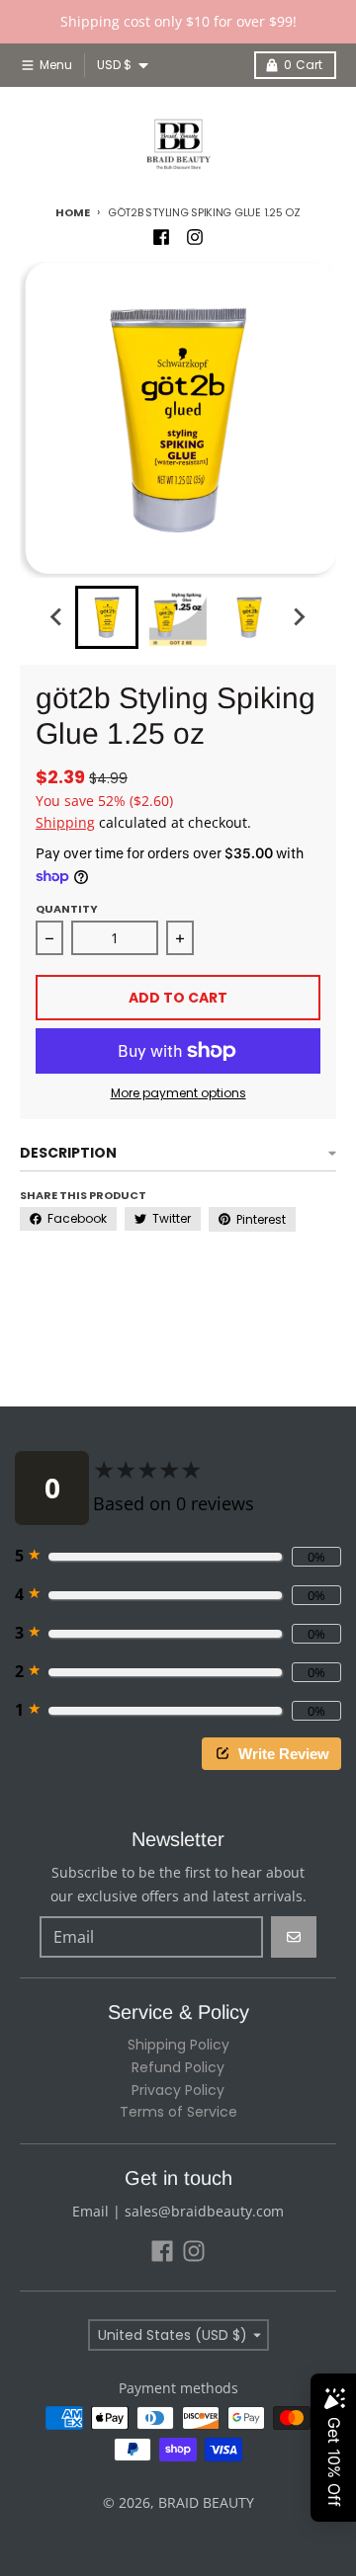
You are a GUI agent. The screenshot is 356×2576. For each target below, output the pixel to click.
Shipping (65, 822)
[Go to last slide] (57, 617)
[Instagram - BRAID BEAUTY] (195, 237)
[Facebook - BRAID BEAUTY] (161, 237)
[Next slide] (299, 617)
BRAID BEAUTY (206, 2502)
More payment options (178, 1093)
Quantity (67, 909)
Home (72, 212)
